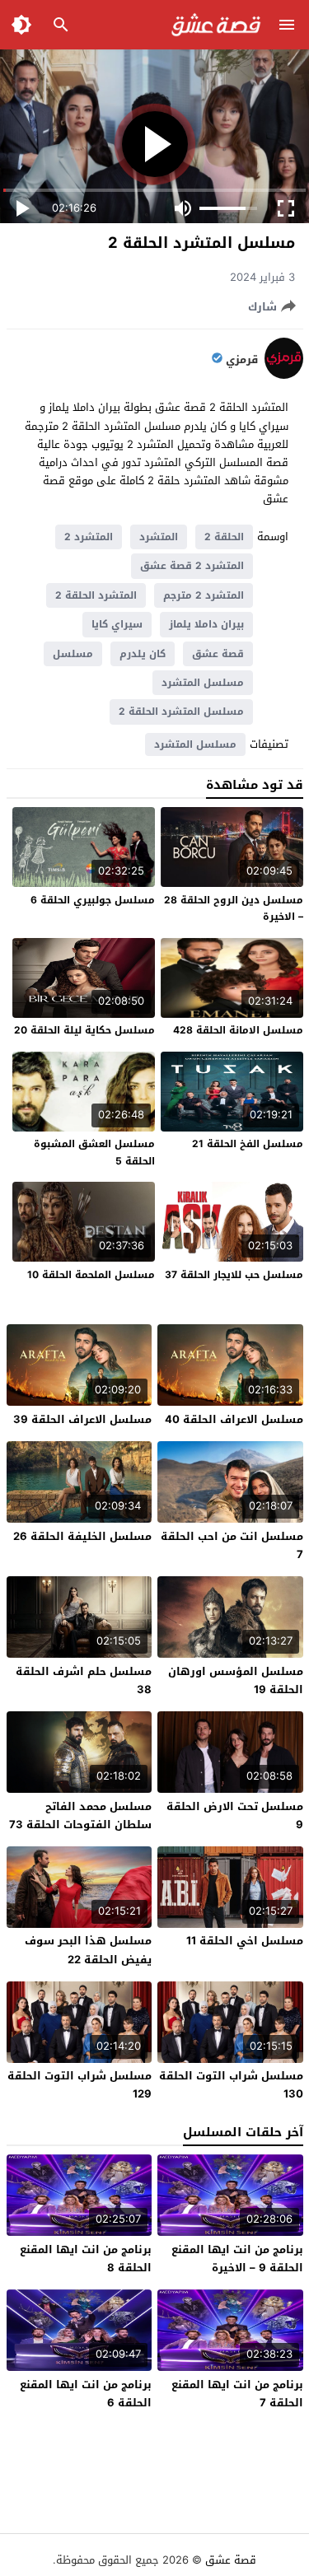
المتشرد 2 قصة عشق (192, 566)
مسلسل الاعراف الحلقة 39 (82, 1419)
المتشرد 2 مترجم (204, 595)
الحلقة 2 (224, 537)
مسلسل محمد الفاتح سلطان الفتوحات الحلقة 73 (80, 1815)
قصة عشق (218, 654)
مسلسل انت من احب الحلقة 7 (232, 1545)
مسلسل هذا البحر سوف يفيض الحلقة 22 (88, 1950)
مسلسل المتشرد (203, 683)
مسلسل (73, 654)
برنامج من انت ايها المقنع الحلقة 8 (86, 2259)
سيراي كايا (117, 624)
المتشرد (159, 537)
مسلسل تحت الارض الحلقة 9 (235, 1815)
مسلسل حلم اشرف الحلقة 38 (84, 1680)
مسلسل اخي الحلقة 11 (245, 1941)
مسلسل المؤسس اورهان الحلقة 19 (236, 1680)
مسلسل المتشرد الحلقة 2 (181, 712)
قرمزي (242, 360)
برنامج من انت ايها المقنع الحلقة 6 (86, 2394)
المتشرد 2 (89, 537)
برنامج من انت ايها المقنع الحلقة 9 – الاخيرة (237, 2259)
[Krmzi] (284, 375)
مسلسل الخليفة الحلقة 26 (82, 1536)
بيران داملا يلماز (206, 624)
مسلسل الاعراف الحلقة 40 (234, 1419)
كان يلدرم (143, 654)
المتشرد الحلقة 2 (96, 595)
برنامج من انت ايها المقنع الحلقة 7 (237, 2394)
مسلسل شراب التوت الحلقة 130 (231, 2085)
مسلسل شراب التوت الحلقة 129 (80, 2085)
